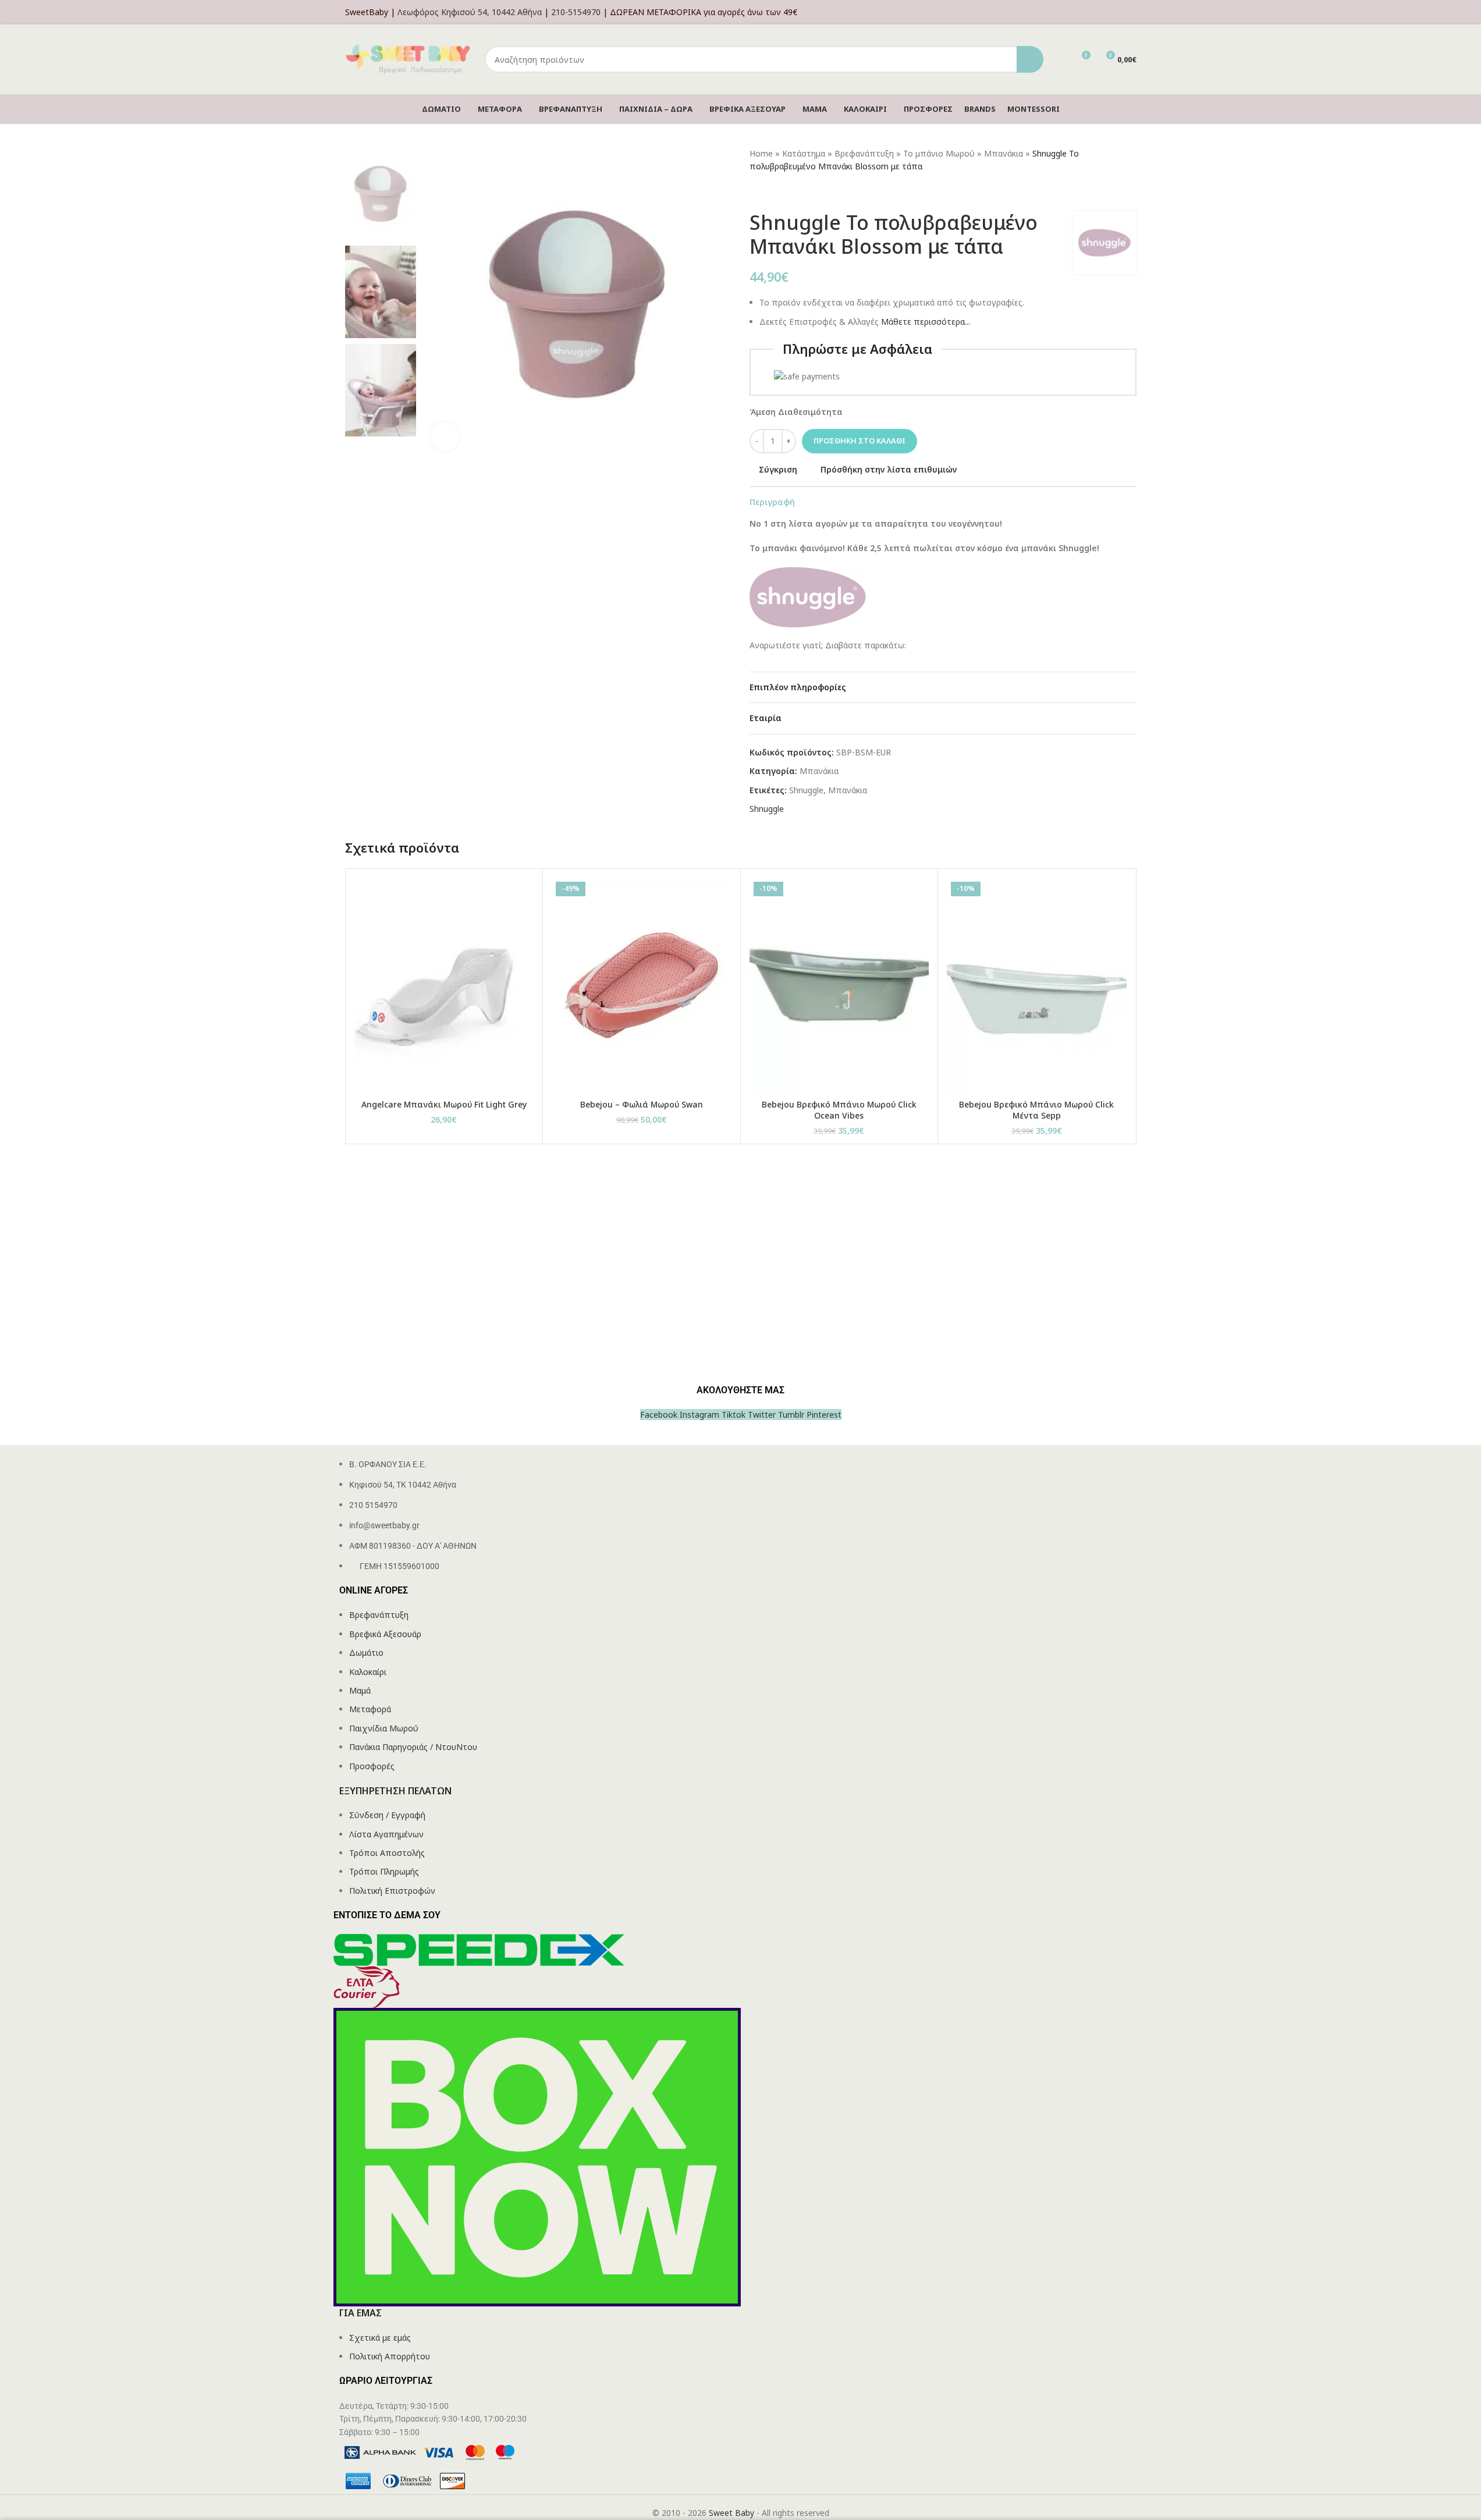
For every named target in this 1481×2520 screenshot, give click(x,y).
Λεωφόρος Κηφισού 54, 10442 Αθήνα (470, 12)
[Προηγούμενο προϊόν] (757, 192)
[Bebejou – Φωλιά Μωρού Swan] (642, 985)
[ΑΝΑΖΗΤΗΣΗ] (1030, 59)
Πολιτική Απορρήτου (390, 2356)
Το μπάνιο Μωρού (939, 153)
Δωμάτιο (366, 1653)
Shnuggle (806, 790)
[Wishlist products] (1060, 59)
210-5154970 (576, 12)
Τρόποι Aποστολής (387, 1853)
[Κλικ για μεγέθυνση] (445, 436)
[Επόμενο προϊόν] (784, 192)
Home (761, 153)
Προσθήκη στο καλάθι (860, 441)
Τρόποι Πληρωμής (384, 1871)
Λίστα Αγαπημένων (386, 1834)
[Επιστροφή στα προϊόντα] (770, 192)
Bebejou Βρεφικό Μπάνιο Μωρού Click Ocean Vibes (839, 1110)
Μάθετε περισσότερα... (926, 322)
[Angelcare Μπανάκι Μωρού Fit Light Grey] (444, 985)
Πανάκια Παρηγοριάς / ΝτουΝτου (413, 1747)
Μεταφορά (370, 1709)
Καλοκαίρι (368, 1672)
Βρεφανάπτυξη (864, 153)
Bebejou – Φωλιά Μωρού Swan (642, 1104)
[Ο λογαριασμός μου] (1133, 12)
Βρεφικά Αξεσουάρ (385, 1634)
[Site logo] (409, 58)
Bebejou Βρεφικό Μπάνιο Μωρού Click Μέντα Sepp (1036, 1110)
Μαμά (360, 1690)
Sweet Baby (731, 2513)
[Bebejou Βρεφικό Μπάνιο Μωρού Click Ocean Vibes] (839, 985)
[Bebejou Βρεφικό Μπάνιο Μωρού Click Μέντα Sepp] (1037, 985)
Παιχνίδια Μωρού (384, 1728)
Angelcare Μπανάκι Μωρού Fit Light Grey (444, 1104)
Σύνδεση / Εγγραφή (387, 1815)
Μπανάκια (1004, 153)
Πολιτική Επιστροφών (392, 1891)
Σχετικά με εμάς (380, 2338)
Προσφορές (372, 1766)
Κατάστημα (804, 153)
